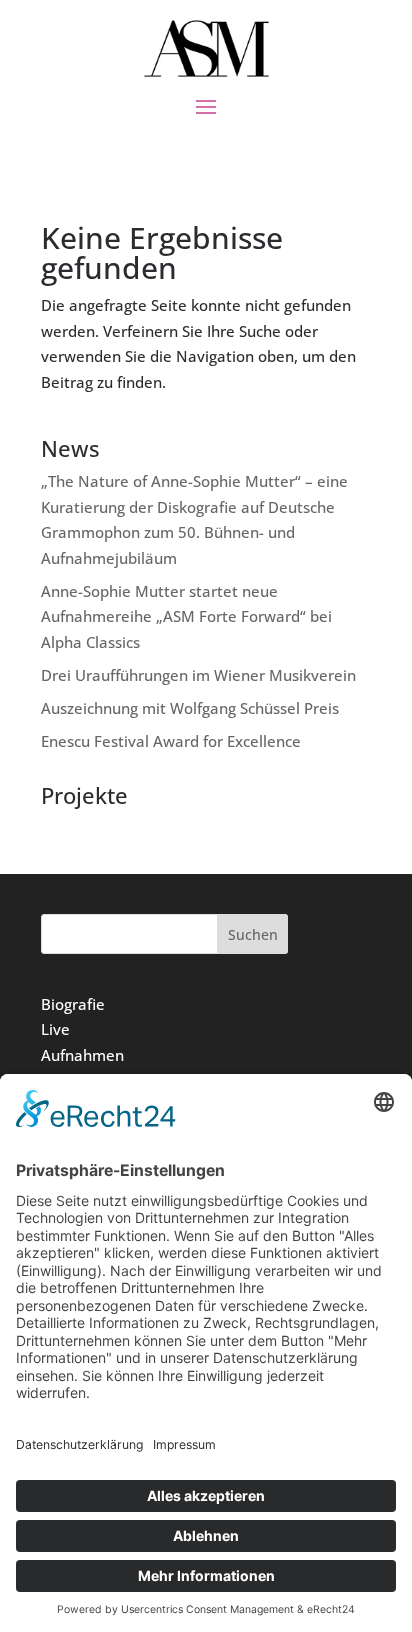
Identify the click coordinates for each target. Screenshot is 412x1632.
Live (55, 1029)
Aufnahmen (82, 1055)
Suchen (253, 934)
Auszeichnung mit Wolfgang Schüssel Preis (190, 708)
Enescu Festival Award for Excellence (171, 741)
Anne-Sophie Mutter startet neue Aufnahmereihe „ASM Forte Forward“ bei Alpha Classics (186, 616)
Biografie (73, 1004)
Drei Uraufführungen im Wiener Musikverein (198, 675)
